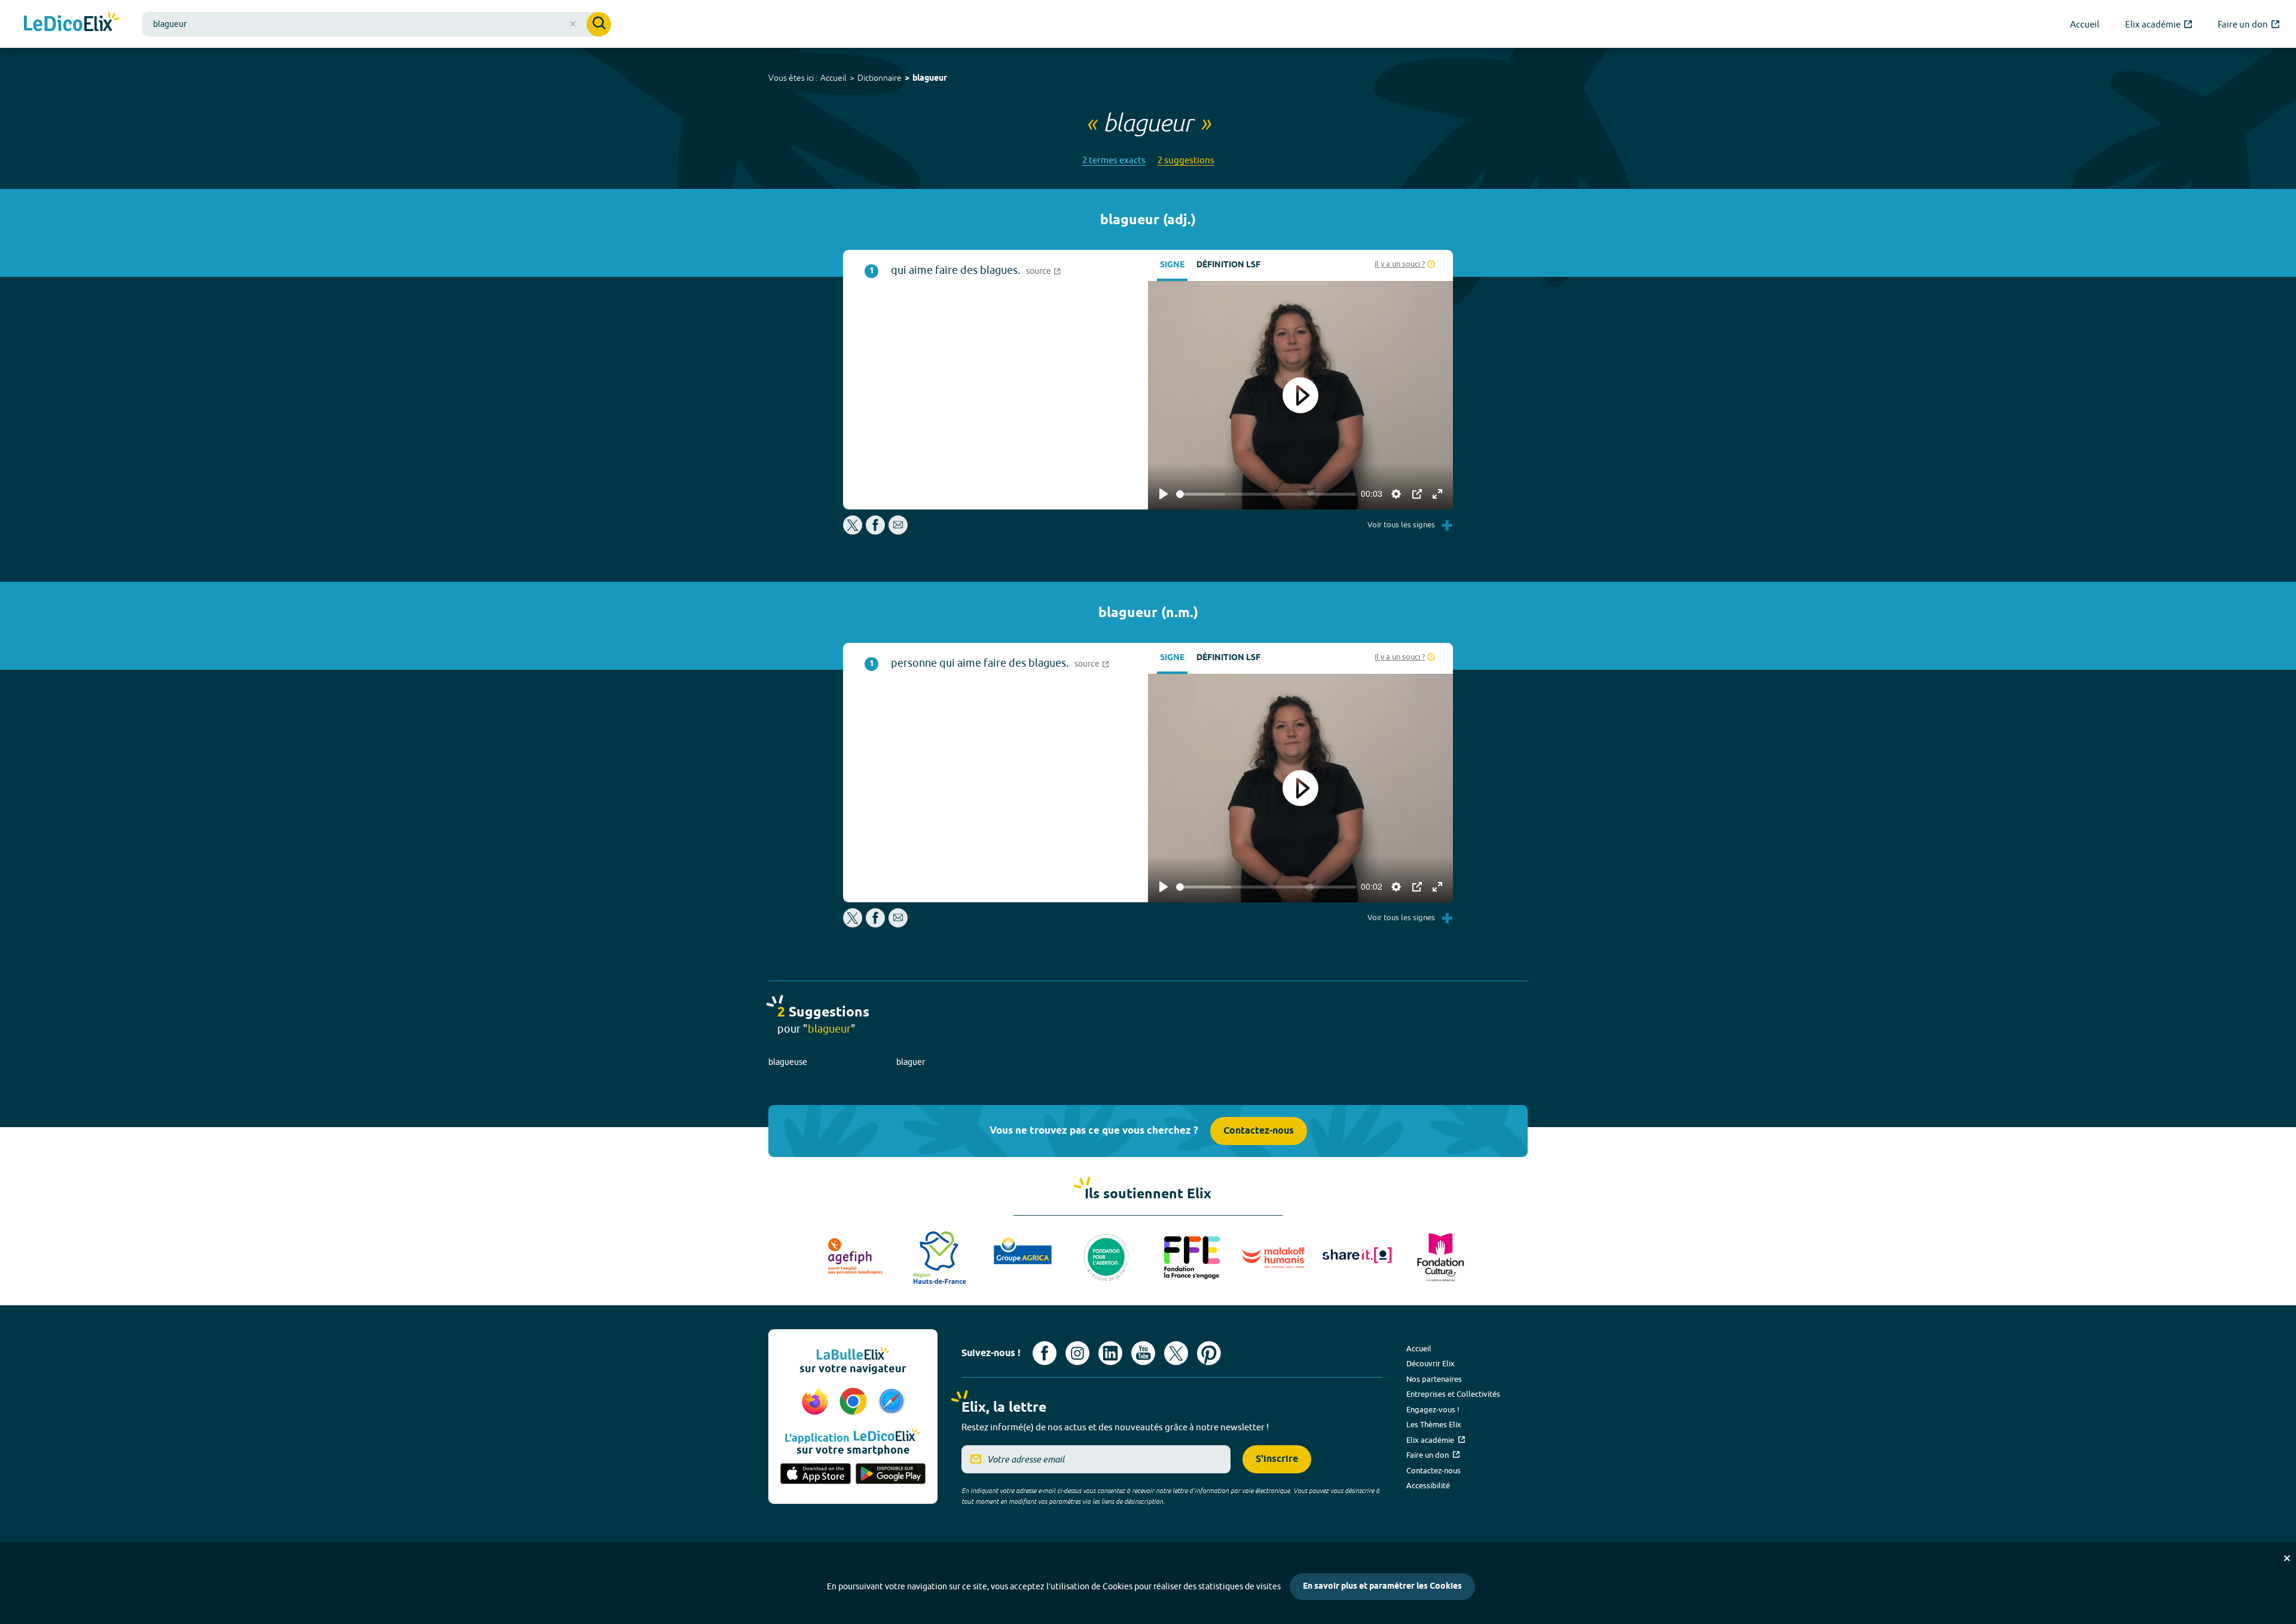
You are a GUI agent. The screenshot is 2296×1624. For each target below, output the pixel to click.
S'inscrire (1277, 1459)
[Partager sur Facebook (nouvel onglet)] (875, 531)
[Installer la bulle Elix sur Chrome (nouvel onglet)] (855, 1402)
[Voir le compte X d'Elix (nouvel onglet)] (1176, 1353)
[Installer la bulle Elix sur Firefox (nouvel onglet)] (817, 1402)
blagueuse (788, 1062)
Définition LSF (1228, 265)
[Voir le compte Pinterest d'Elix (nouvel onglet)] (1209, 1353)
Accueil (833, 78)
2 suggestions (1186, 160)
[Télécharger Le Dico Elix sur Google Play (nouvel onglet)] (891, 1475)
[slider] (1266, 494)
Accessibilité (1428, 1485)
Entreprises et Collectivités (1453, 1394)
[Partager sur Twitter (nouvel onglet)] (854, 531)
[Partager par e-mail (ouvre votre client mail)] (898, 531)
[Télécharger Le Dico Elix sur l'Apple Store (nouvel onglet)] (816, 1475)
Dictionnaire (880, 78)
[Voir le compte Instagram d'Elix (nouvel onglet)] (1077, 1353)
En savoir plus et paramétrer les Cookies (1382, 1587)
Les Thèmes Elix (1434, 1424)
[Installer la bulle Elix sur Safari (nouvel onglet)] (891, 1402)
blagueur (930, 79)
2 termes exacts (1114, 160)
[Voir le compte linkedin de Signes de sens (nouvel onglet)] (1110, 1353)
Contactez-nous (1259, 1131)
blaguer (911, 1062)
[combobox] (377, 24)
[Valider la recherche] (599, 24)
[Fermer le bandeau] (2287, 1558)
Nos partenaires (1434, 1379)
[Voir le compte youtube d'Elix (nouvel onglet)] (1143, 1353)
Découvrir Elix (1431, 1363)
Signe (1172, 265)
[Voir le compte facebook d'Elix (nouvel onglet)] (1045, 1353)
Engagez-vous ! (1433, 1409)
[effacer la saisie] (573, 24)
